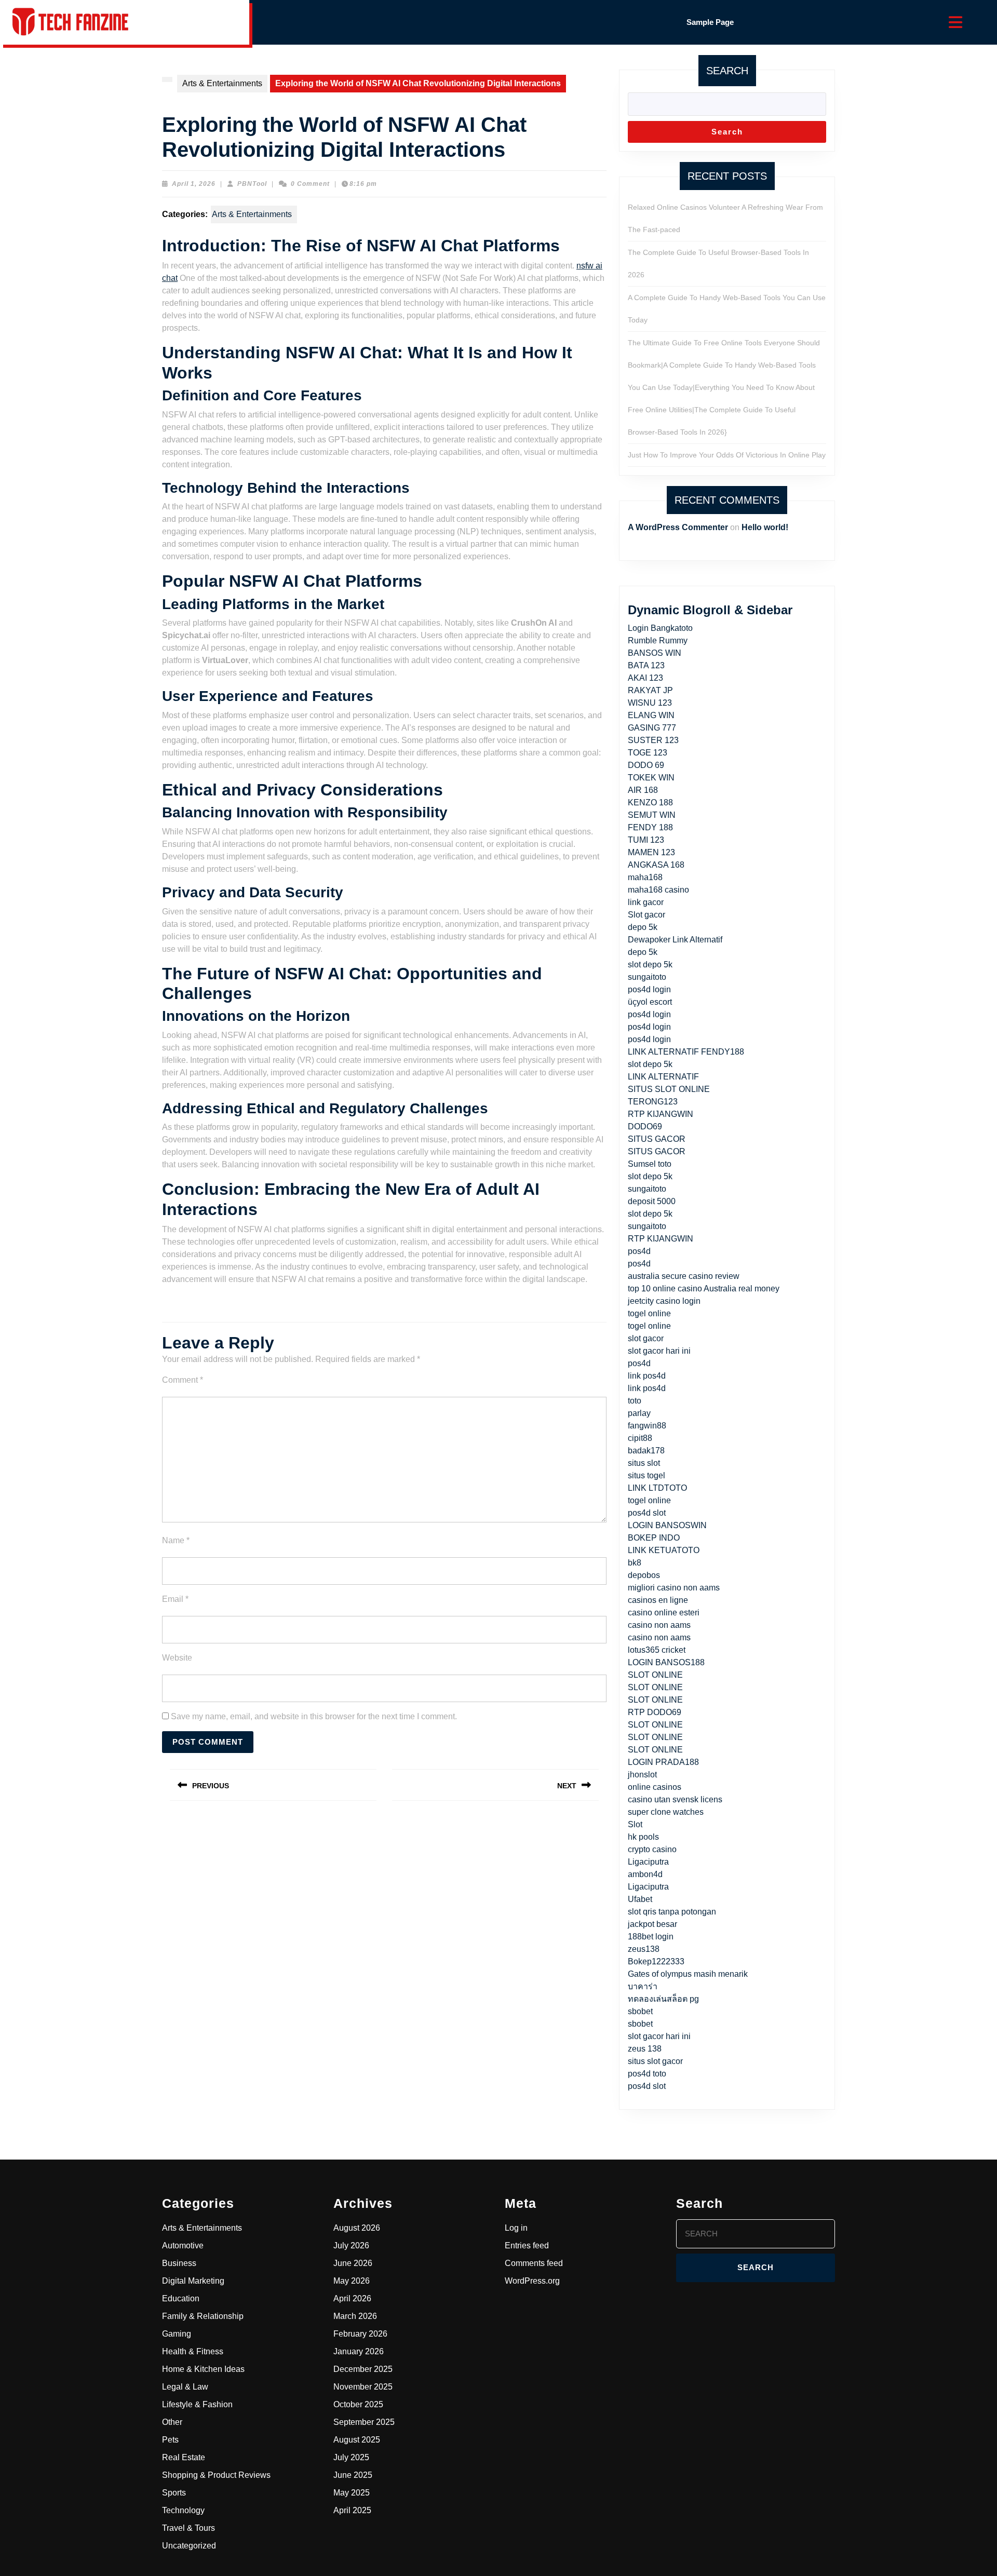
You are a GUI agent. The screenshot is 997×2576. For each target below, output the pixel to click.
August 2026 (357, 2228)
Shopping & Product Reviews (216, 2475)
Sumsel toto (650, 1164)
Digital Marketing (193, 2281)
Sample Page (710, 22)
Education (181, 2298)
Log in (516, 2228)
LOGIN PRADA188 (663, 1762)
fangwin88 (647, 1426)
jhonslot (642, 1775)
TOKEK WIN (651, 778)
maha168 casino (658, 890)
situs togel (646, 1475)
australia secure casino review (684, 1276)
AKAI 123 (645, 678)
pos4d (639, 1251)
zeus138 (644, 1949)
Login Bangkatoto (660, 628)
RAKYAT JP (650, 690)
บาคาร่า (643, 1986)
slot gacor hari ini (659, 1351)
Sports (174, 2493)
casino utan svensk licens (675, 1799)
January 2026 (359, 2351)
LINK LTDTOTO (657, 1488)
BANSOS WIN (655, 653)
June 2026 (353, 2263)
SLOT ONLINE (655, 1675)
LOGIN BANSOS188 (666, 1662)
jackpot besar (652, 1924)
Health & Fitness (193, 2351)
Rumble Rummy (658, 640)
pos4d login (649, 989)
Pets (170, 2440)
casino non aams (659, 1625)
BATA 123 (646, 665)
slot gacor (646, 1338)
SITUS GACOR (657, 1139)
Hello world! (765, 527)
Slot (635, 1824)
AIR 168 (643, 790)
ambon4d (645, 1874)
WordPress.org (532, 2281)
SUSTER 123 (653, 740)
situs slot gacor (655, 2061)
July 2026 (351, 2245)
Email (175, 1599)
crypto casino (652, 1849)
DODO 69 (646, 765)
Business (179, 2263)
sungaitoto (647, 977)
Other (172, 2422)
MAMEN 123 (651, 852)
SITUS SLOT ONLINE (669, 1089)
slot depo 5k (650, 965)
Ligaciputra (648, 1862)
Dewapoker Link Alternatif (675, 940)
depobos (644, 1575)
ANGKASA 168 (656, 865)
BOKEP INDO (654, 1538)
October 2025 (358, 2404)
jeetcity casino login (664, 1301)
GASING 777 (652, 728)
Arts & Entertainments (222, 83)
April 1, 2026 (194, 184)
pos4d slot (647, 1513)
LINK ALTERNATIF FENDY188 (686, 1052)
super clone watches (666, 1812)
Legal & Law (185, 2387)
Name (176, 1540)
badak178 (646, 1451)
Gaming (177, 2334)
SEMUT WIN (652, 815)
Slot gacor (646, 915)
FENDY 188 (650, 827)
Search (727, 71)
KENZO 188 (650, 803)
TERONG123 (653, 1102)
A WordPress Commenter (678, 527)
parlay (639, 1413)
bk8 (635, 1563)
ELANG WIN (651, 715)
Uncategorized (189, 2546)
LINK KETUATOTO (664, 1550)
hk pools (643, 1837)
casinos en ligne (658, 1600)
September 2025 (364, 2422)
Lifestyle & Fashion (197, 2404)
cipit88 (640, 1438)
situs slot (644, 1463)
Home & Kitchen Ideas (203, 2369)
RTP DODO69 (655, 1712)
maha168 (645, 877)
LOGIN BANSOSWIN (667, 1525)
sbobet (640, 2011)
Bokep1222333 (656, 1961)
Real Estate (184, 2457)
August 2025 (357, 2440)
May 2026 (352, 2281)
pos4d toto (647, 2074)
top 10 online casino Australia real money (704, 1289)
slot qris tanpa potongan (672, 1912)
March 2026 (355, 2316)
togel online (649, 1313)
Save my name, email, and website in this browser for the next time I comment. (314, 1716)
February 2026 (360, 2334)
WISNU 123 (650, 703)
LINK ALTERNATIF (663, 1077)
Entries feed (527, 2245)
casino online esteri (664, 1613)
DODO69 (645, 1127)
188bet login (651, 1937)
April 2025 (352, 2510)
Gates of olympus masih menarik (688, 1974)
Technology (183, 2510)
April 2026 (352, 2298)
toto (635, 1401)
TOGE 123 (648, 753)
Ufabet (640, 1899)
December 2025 (363, 2369)
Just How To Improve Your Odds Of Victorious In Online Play (727, 455)
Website (177, 1658)
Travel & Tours (188, 2528)
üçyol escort (650, 1002)
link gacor (646, 902)
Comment (183, 1380)
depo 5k (643, 927)
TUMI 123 (646, 840)
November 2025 (363, 2387)
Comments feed (534, 2263)
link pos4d (647, 1376)
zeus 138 (645, 2049)
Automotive (183, 2245)
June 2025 (353, 2475)
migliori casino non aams (674, 1588)
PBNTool (252, 184)
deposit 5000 (652, 1201)
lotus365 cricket (657, 1650)
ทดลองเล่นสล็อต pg (663, 1999)
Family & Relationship (203, 2316)
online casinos (655, 1787)
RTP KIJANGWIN (661, 1114)
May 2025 (352, 2493)
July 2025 (351, 2457)
